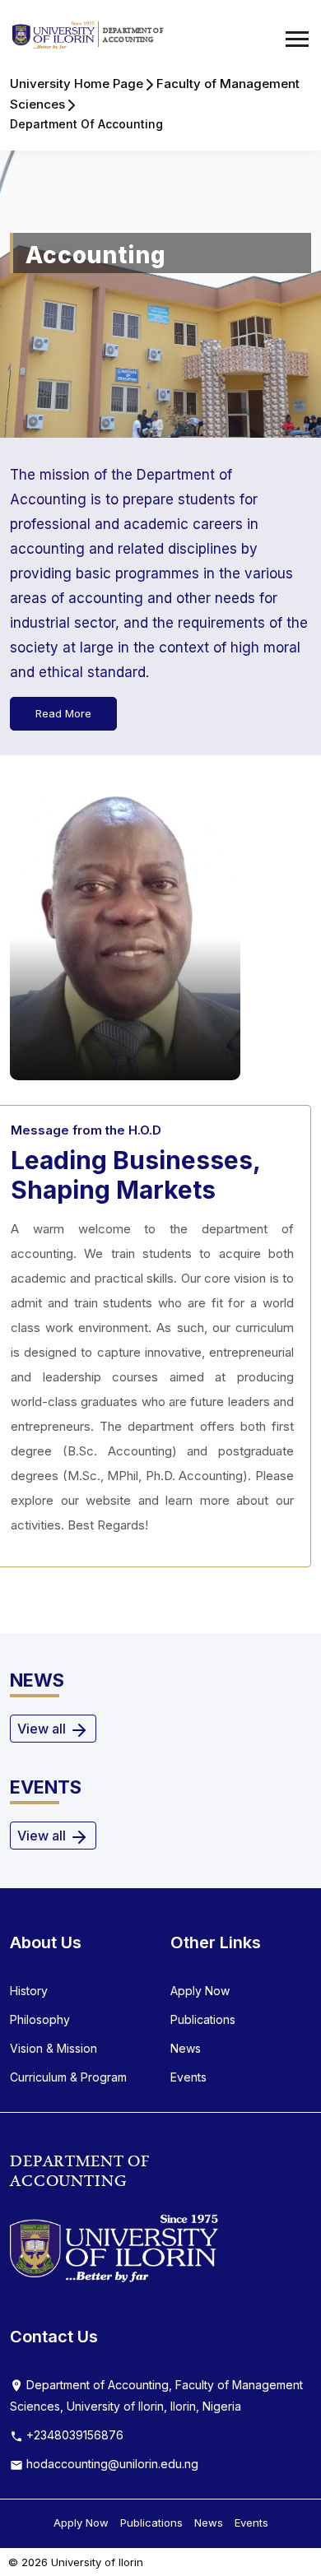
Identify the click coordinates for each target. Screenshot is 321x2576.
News (186, 2048)
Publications (203, 2019)
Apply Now (200, 1991)
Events (188, 2077)
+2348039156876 (73, 2435)
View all (43, 1729)
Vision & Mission (53, 2048)
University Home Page (77, 84)
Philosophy (40, 2019)
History (29, 1991)
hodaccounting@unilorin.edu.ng (111, 2464)
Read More (63, 713)
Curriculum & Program (68, 2077)
